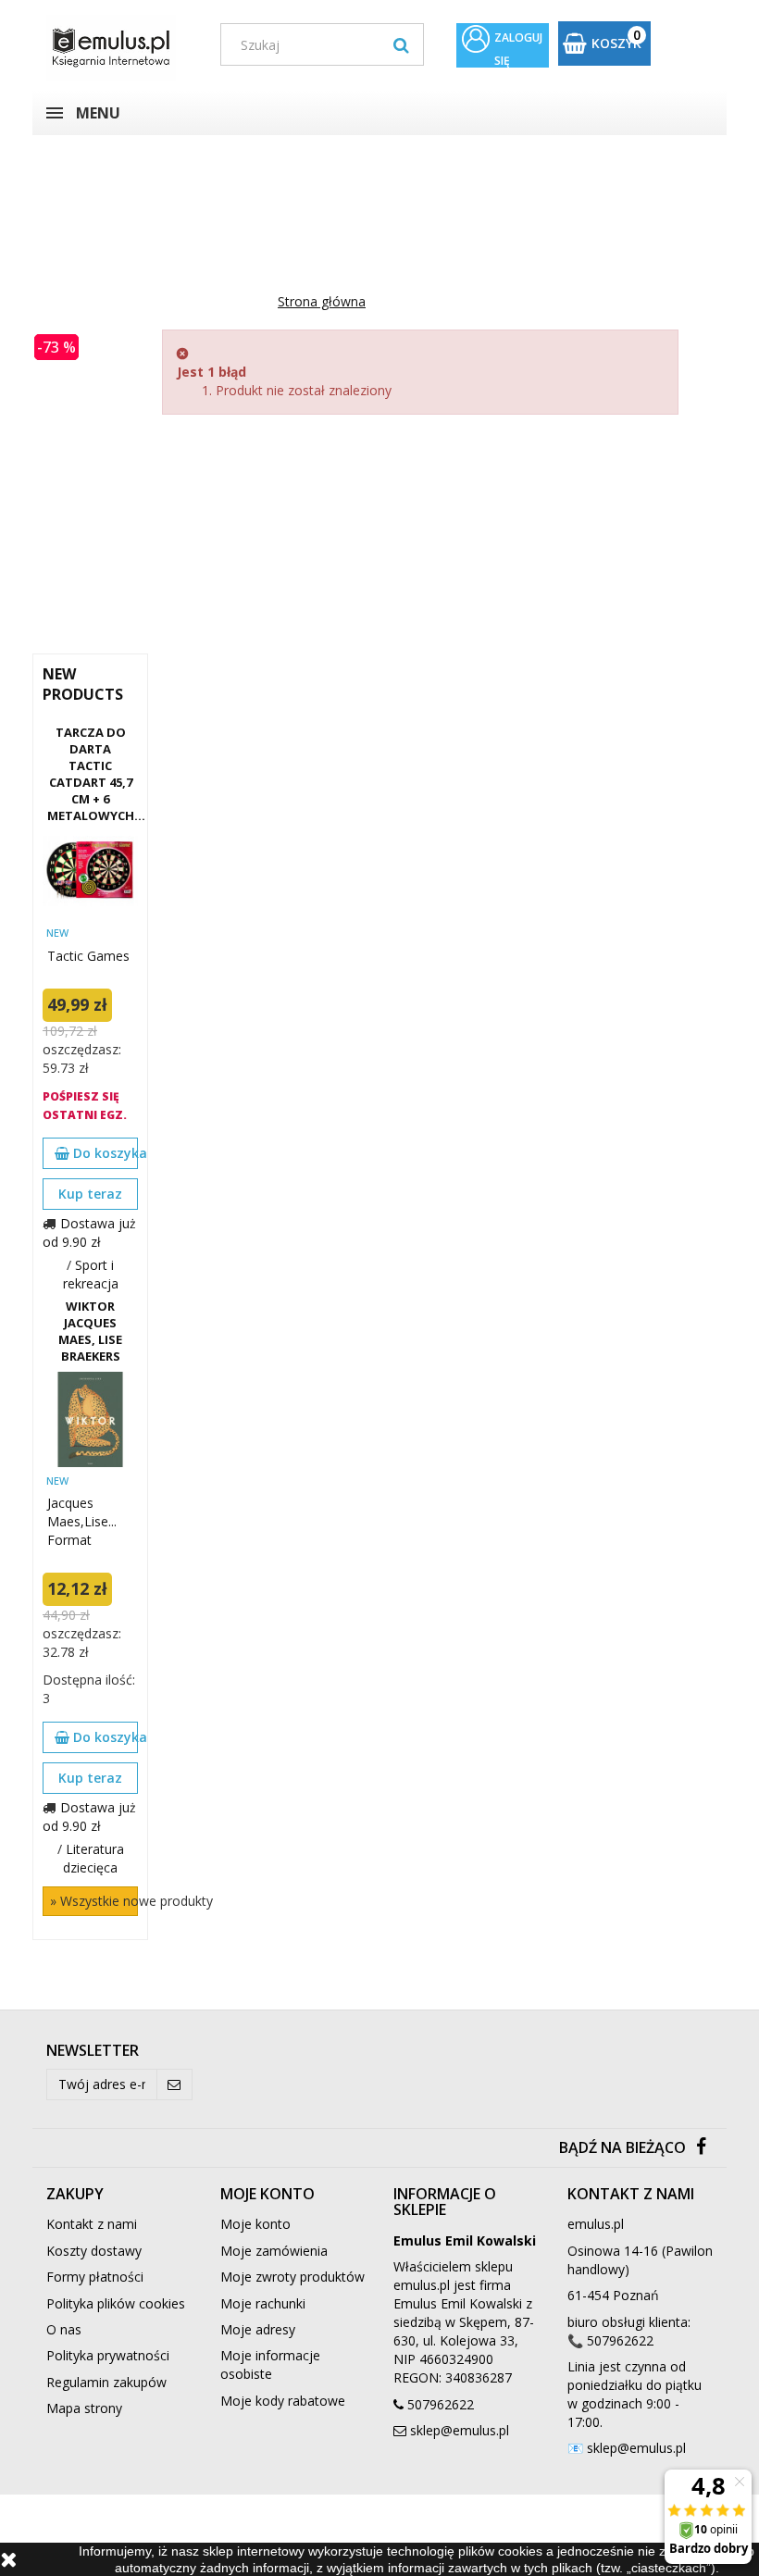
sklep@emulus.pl (460, 2430)
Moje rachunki (263, 2303)
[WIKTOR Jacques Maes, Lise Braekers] (90, 1419)
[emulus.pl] (119, 48)
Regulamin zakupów (106, 2382)
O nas (64, 2329)
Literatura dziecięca (93, 1858)
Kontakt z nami (92, 2224)
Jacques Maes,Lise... (82, 1512)
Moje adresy (258, 2329)
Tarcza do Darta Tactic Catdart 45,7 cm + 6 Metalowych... (90, 774)
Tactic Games (88, 956)
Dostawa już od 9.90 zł (89, 1232)
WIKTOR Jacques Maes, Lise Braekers (90, 1331)
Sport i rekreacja (91, 1274)
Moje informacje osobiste (270, 2364)
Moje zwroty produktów (292, 2277)
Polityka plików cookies (116, 2303)
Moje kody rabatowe (283, 2401)
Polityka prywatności (108, 2355)
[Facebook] (701, 2148)
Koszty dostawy (94, 2251)
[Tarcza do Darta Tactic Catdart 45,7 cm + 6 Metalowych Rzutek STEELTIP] (90, 871)
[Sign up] (174, 2084)
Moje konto (255, 2224)
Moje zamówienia (274, 2251)
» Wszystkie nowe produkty (94, 1901)
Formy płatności (95, 2277)
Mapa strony (84, 2408)
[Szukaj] (401, 44)
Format (69, 1540)
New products (83, 684)
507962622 (441, 2404)
